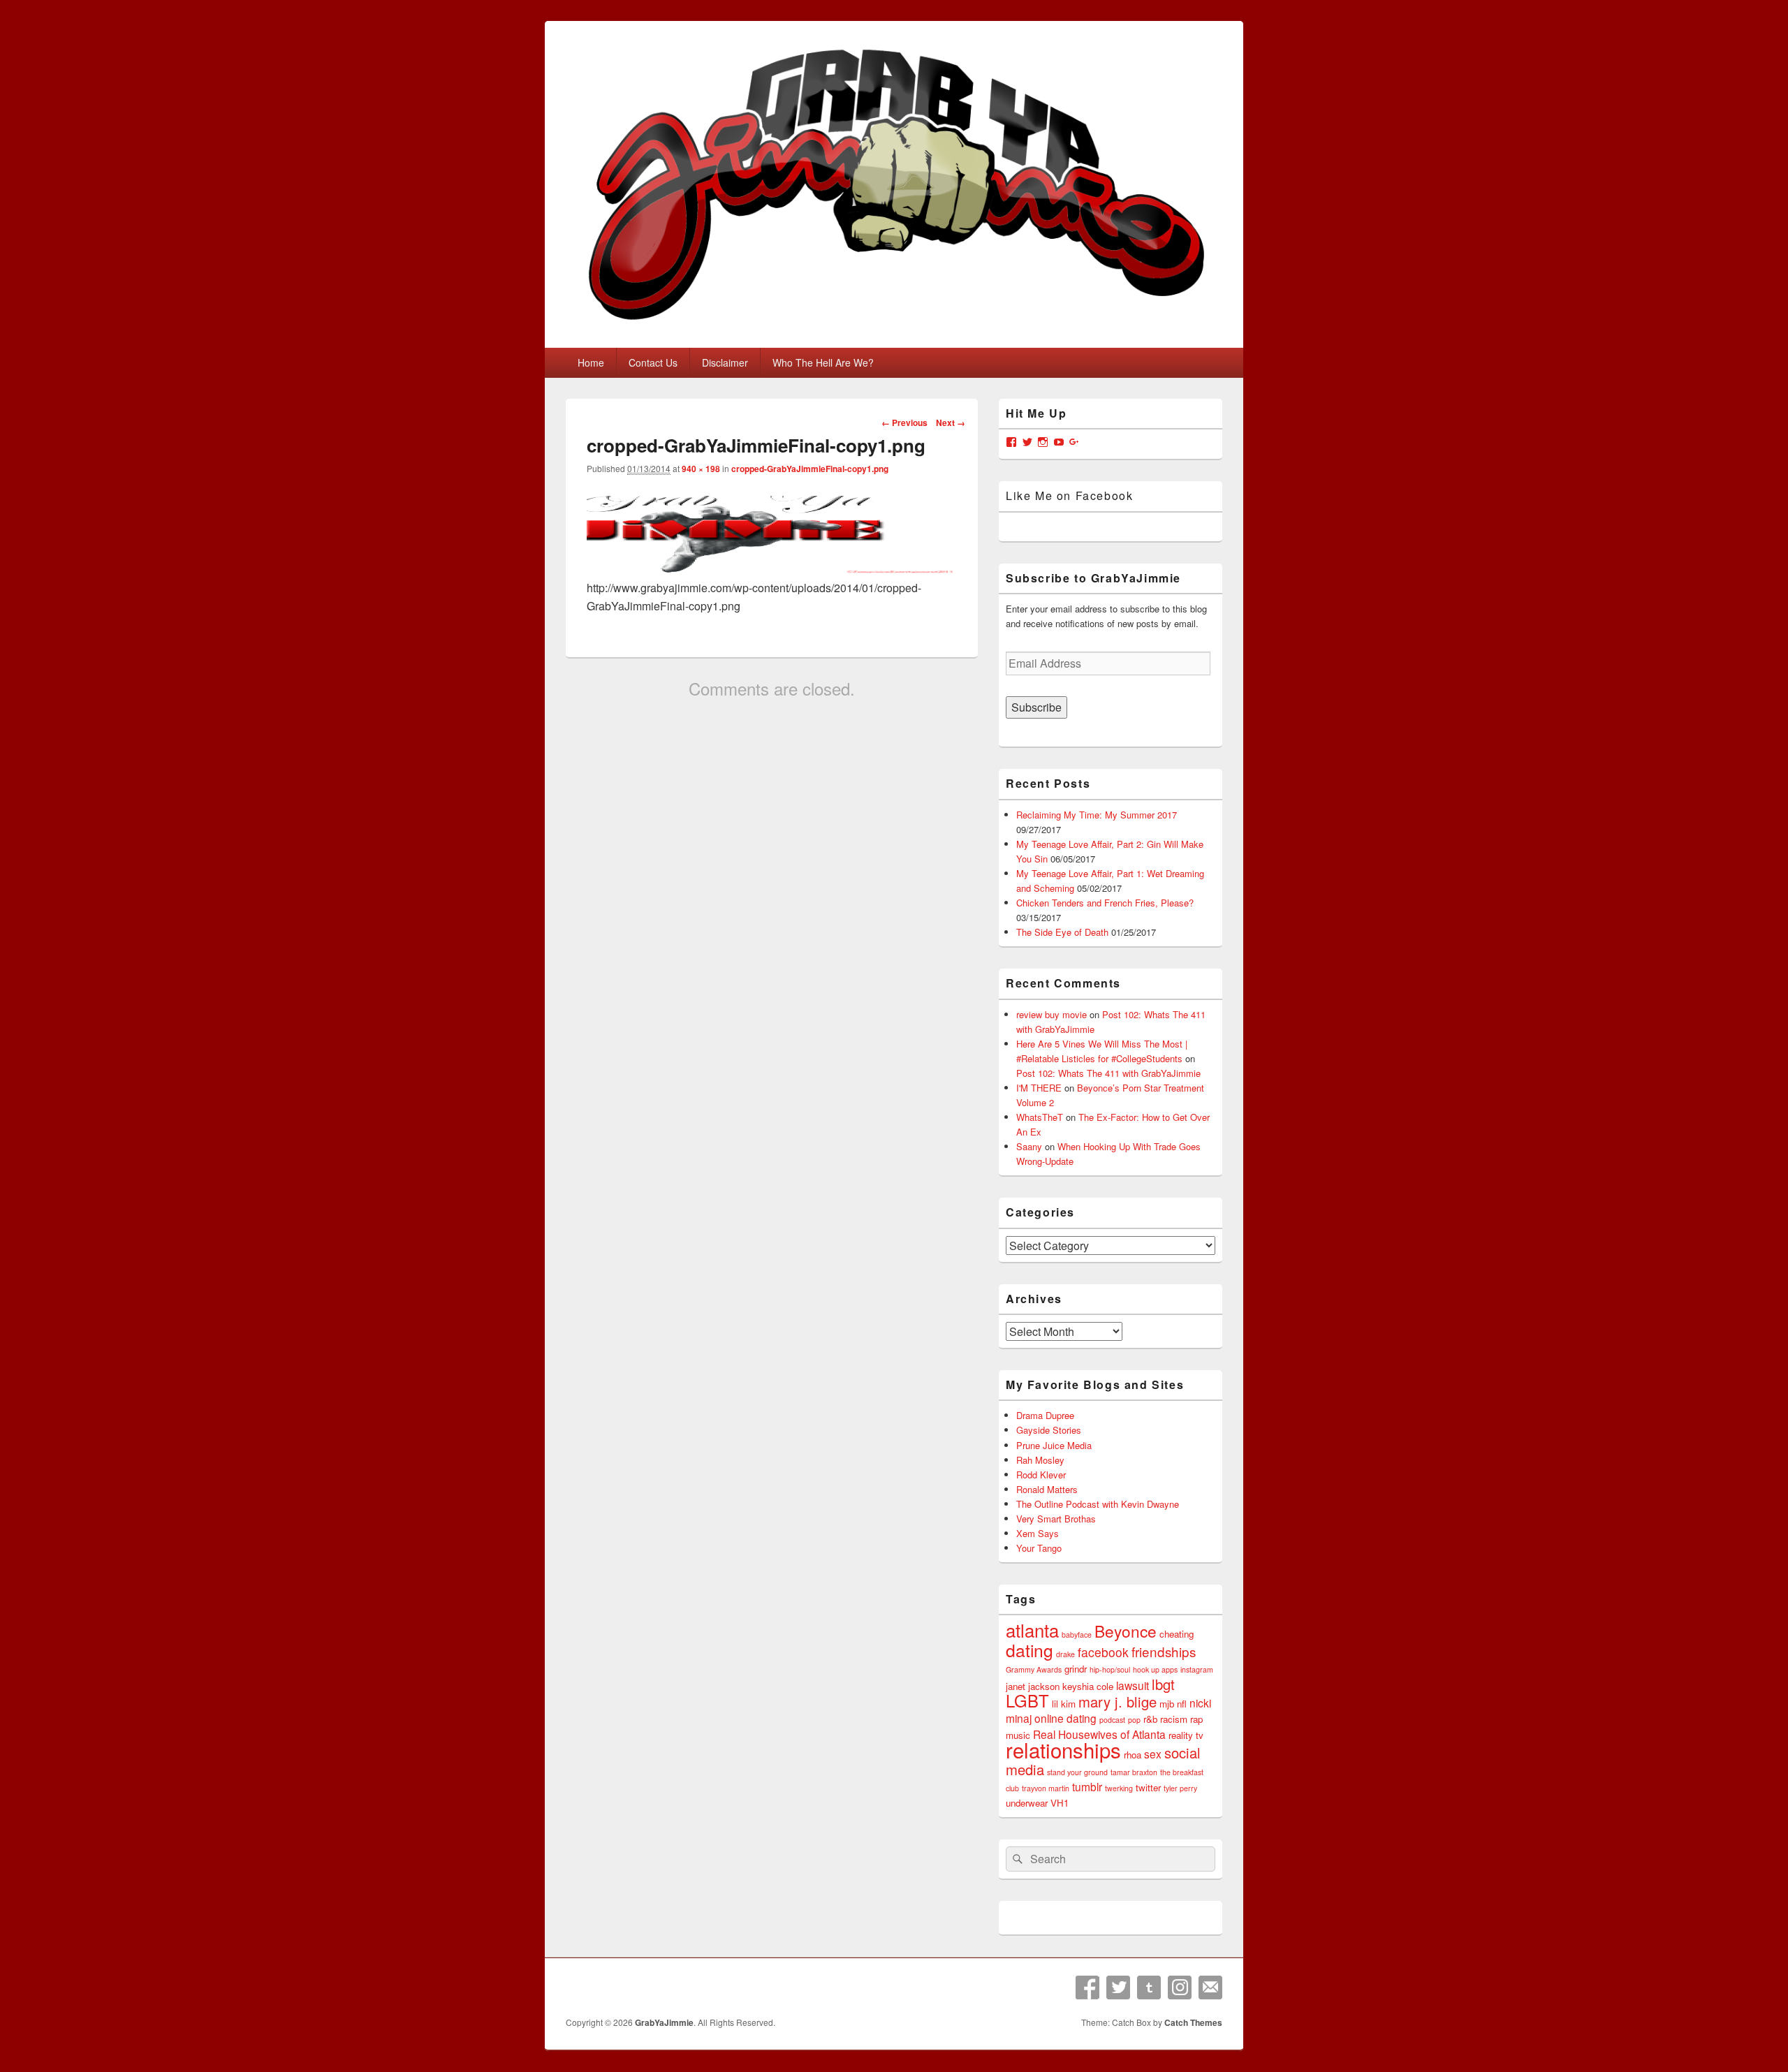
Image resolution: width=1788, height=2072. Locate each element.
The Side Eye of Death (1062, 932)
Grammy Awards (1034, 1669)
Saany (1029, 1146)
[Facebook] (1087, 1987)
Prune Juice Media (1054, 1445)
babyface (1077, 1634)
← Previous (904, 423)
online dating (1065, 1718)
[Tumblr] (1149, 1987)
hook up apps (1155, 1669)
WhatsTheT (1040, 1117)
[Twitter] (1118, 1987)
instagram (1197, 1669)
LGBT (1027, 1700)
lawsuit (1133, 1685)
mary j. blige (1117, 1702)
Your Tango (1039, 1548)
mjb (1167, 1704)
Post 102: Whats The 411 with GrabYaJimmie (1108, 1073)
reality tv (1186, 1735)
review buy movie (1051, 1014)
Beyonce (1126, 1631)
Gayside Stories (1049, 1430)
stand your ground (1077, 1772)
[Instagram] (1180, 1987)
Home (591, 362)
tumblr (1087, 1786)
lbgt (1163, 1684)
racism (1174, 1719)
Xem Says (1038, 1533)
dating (1029, 1650)
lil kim (1064, 1704)
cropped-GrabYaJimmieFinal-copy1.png (810, 469)
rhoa (1133, 1755)
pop (1134, 1720)
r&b (1150, 1719)
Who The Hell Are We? (823, 362)
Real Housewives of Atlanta (1099, 1734)
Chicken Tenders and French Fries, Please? (1105, 903)
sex (1153, 1754)
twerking (1119, 1788)
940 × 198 (701, 469)
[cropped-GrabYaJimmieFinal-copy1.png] (772, 570)
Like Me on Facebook (1069, 495)
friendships (1164, 1651)
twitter (1148, 1787)
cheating (1177, 1634)
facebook (1103, 1652)
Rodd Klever (1041, 1475)
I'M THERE (1039, 1088)
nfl (1182, 1704)
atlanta (1032, 1630)
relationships (1063, 1749)
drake (1065, 1654)
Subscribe (1036, 707)
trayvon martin (1046, 1788)
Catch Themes (1193, 2022)
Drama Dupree (1045, 1415)
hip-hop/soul (1110, 1669)
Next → (951, 423)
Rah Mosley (1040, 1460)
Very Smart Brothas (1056, 1519)
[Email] (1210, 1987)
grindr (1076, 1669)
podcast (1112, 1720)
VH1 (1060, 1803)
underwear (1027, 1803)
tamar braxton (1134, 1772)
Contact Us (653, 362)
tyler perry (1180, 1788)
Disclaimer (725, 362)
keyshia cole (1088, 1686)
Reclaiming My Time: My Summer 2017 (1097, 815)
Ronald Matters (1047, 1489)
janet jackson (1033, 1686)
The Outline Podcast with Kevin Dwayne (1098, 1504)
